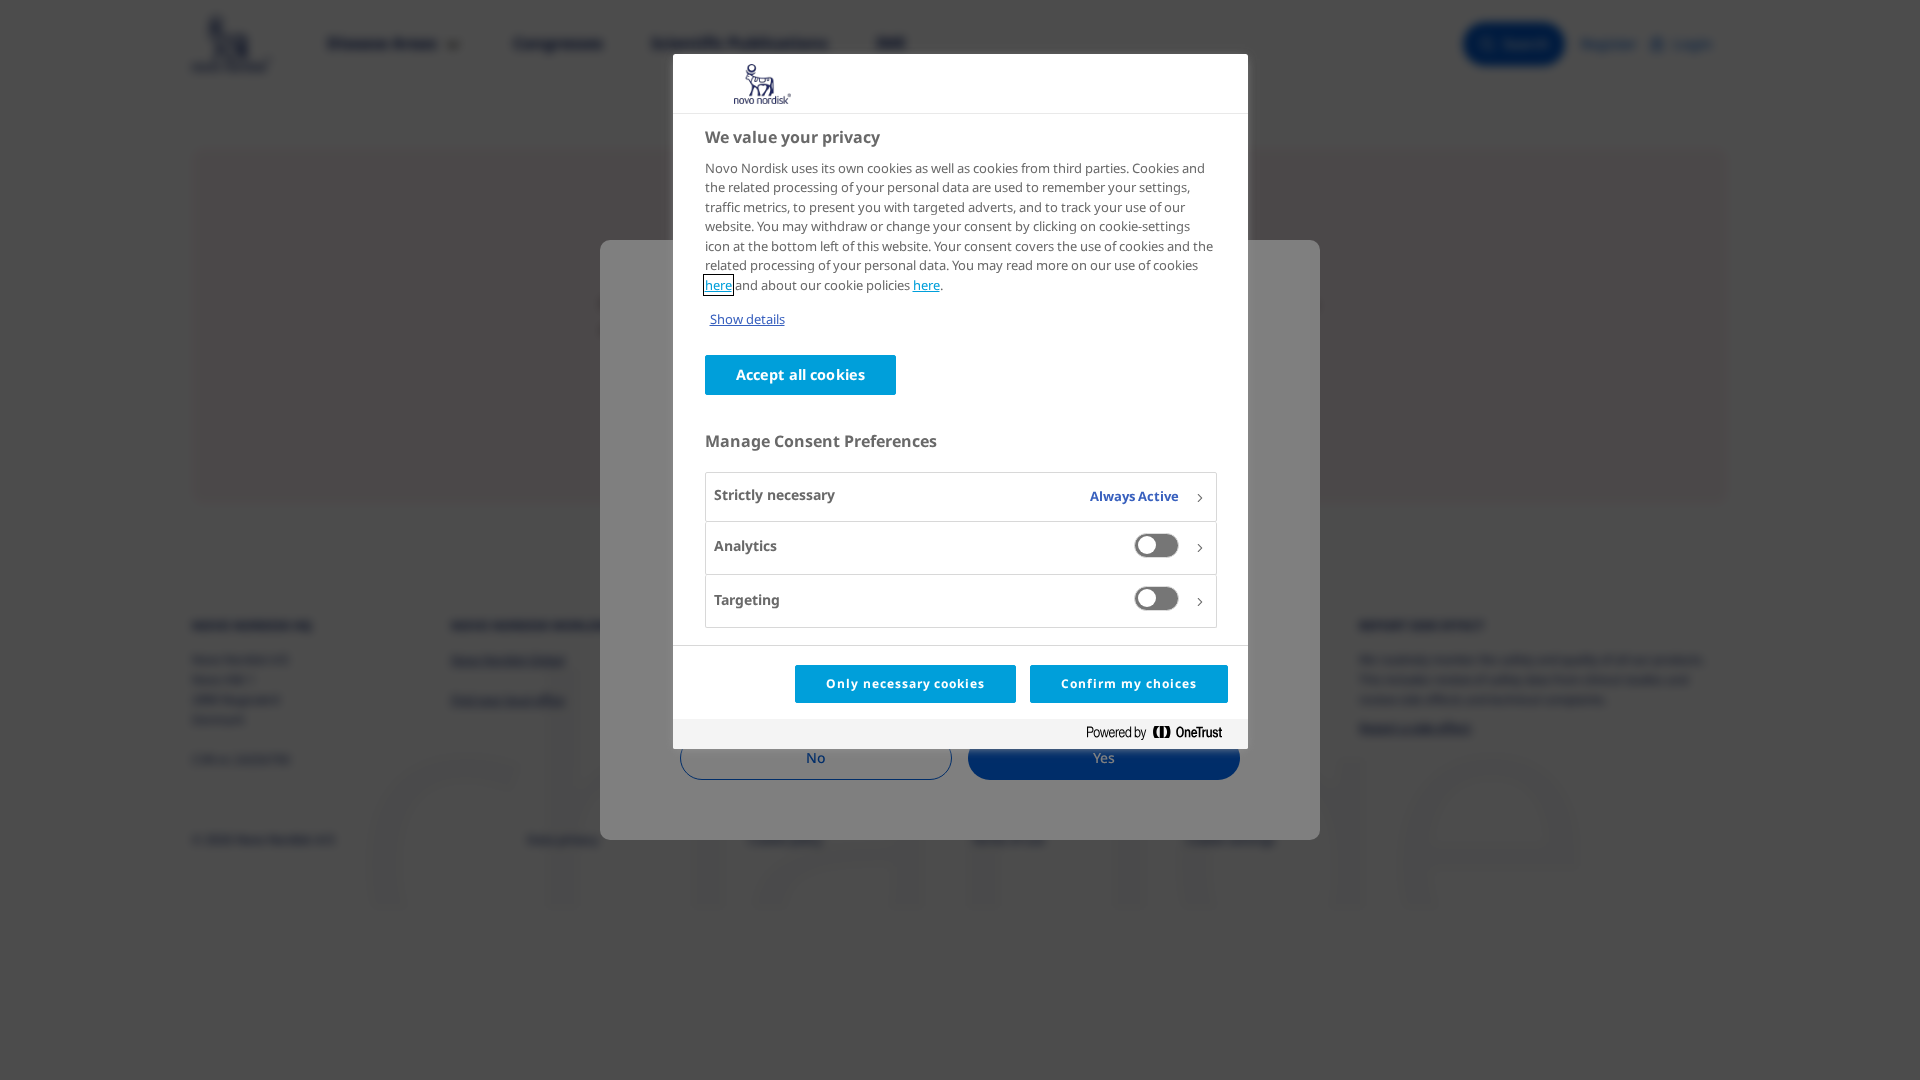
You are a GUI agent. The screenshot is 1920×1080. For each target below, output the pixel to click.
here (718, 285)
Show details (747, 319)
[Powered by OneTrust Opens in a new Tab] (1162, 736)
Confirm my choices (1128, 683)
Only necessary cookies (905, 683)
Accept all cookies (801, 374)
